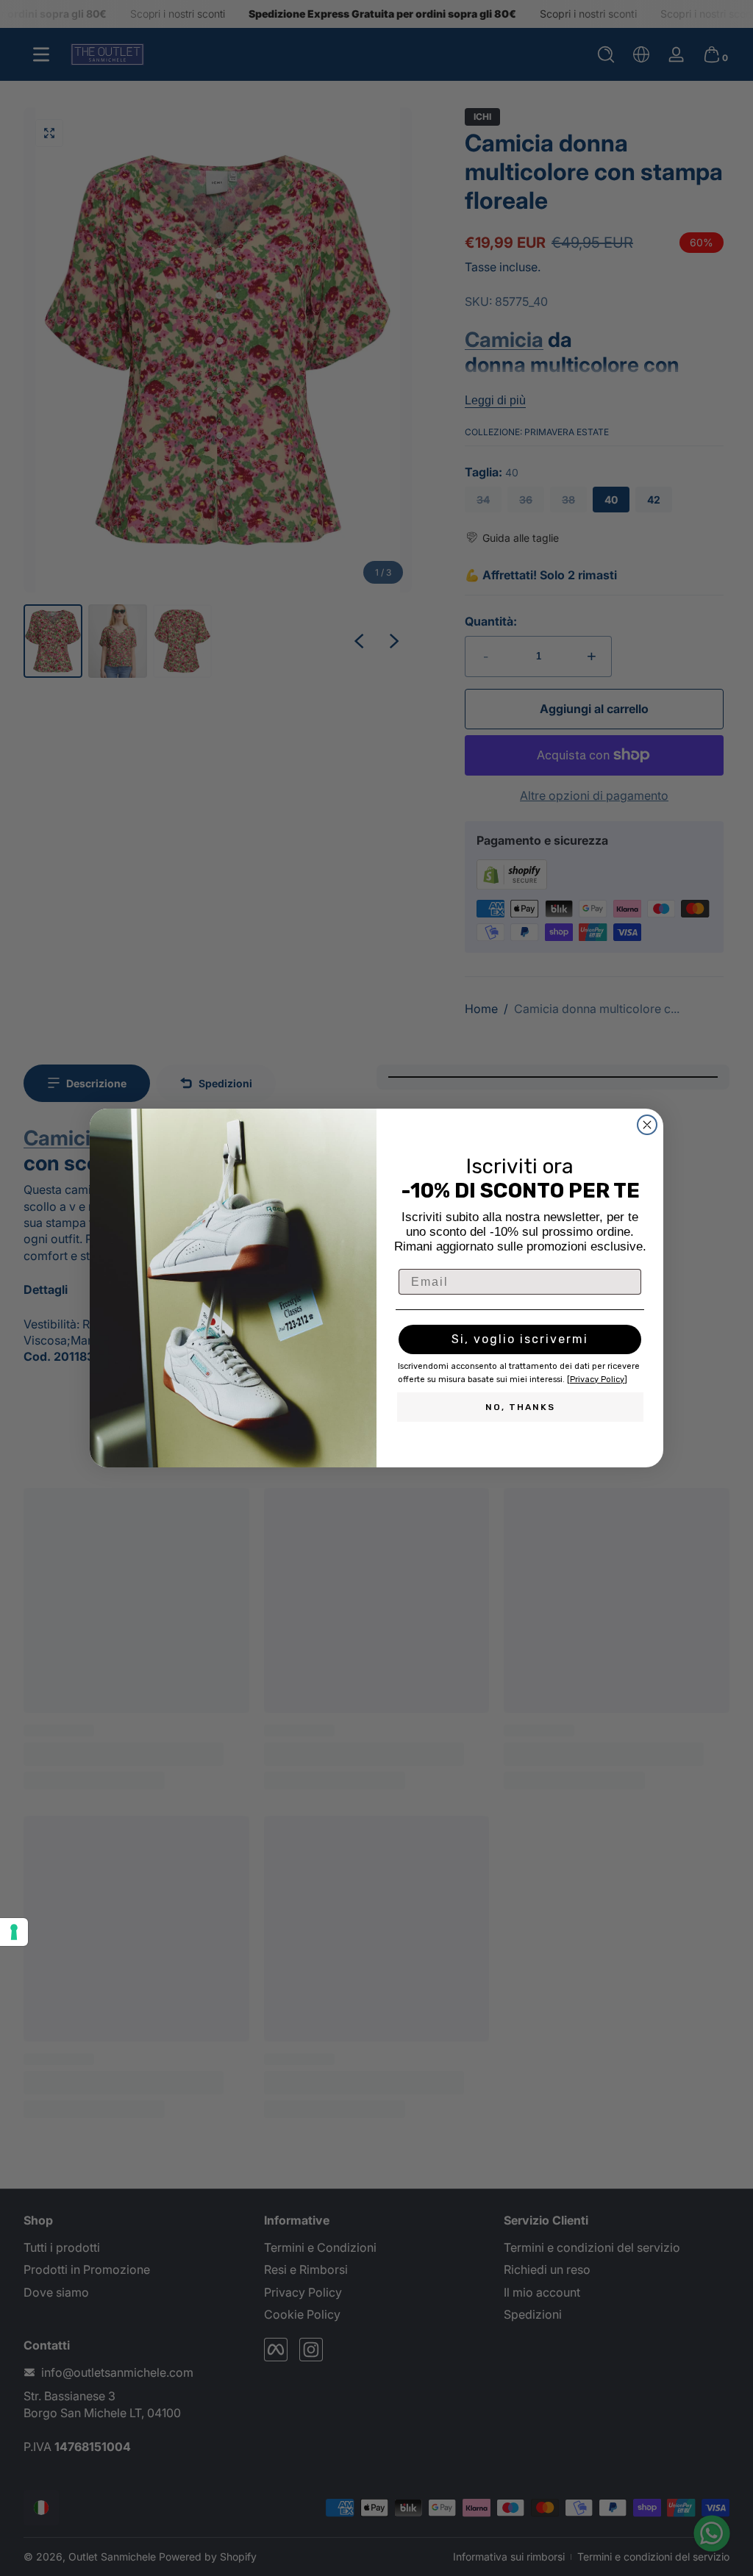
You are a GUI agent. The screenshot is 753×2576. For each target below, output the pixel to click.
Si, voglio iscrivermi (520, 1339)
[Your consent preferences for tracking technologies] (14, 1932)
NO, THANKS (520, 1407)
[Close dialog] (647, 1125)
